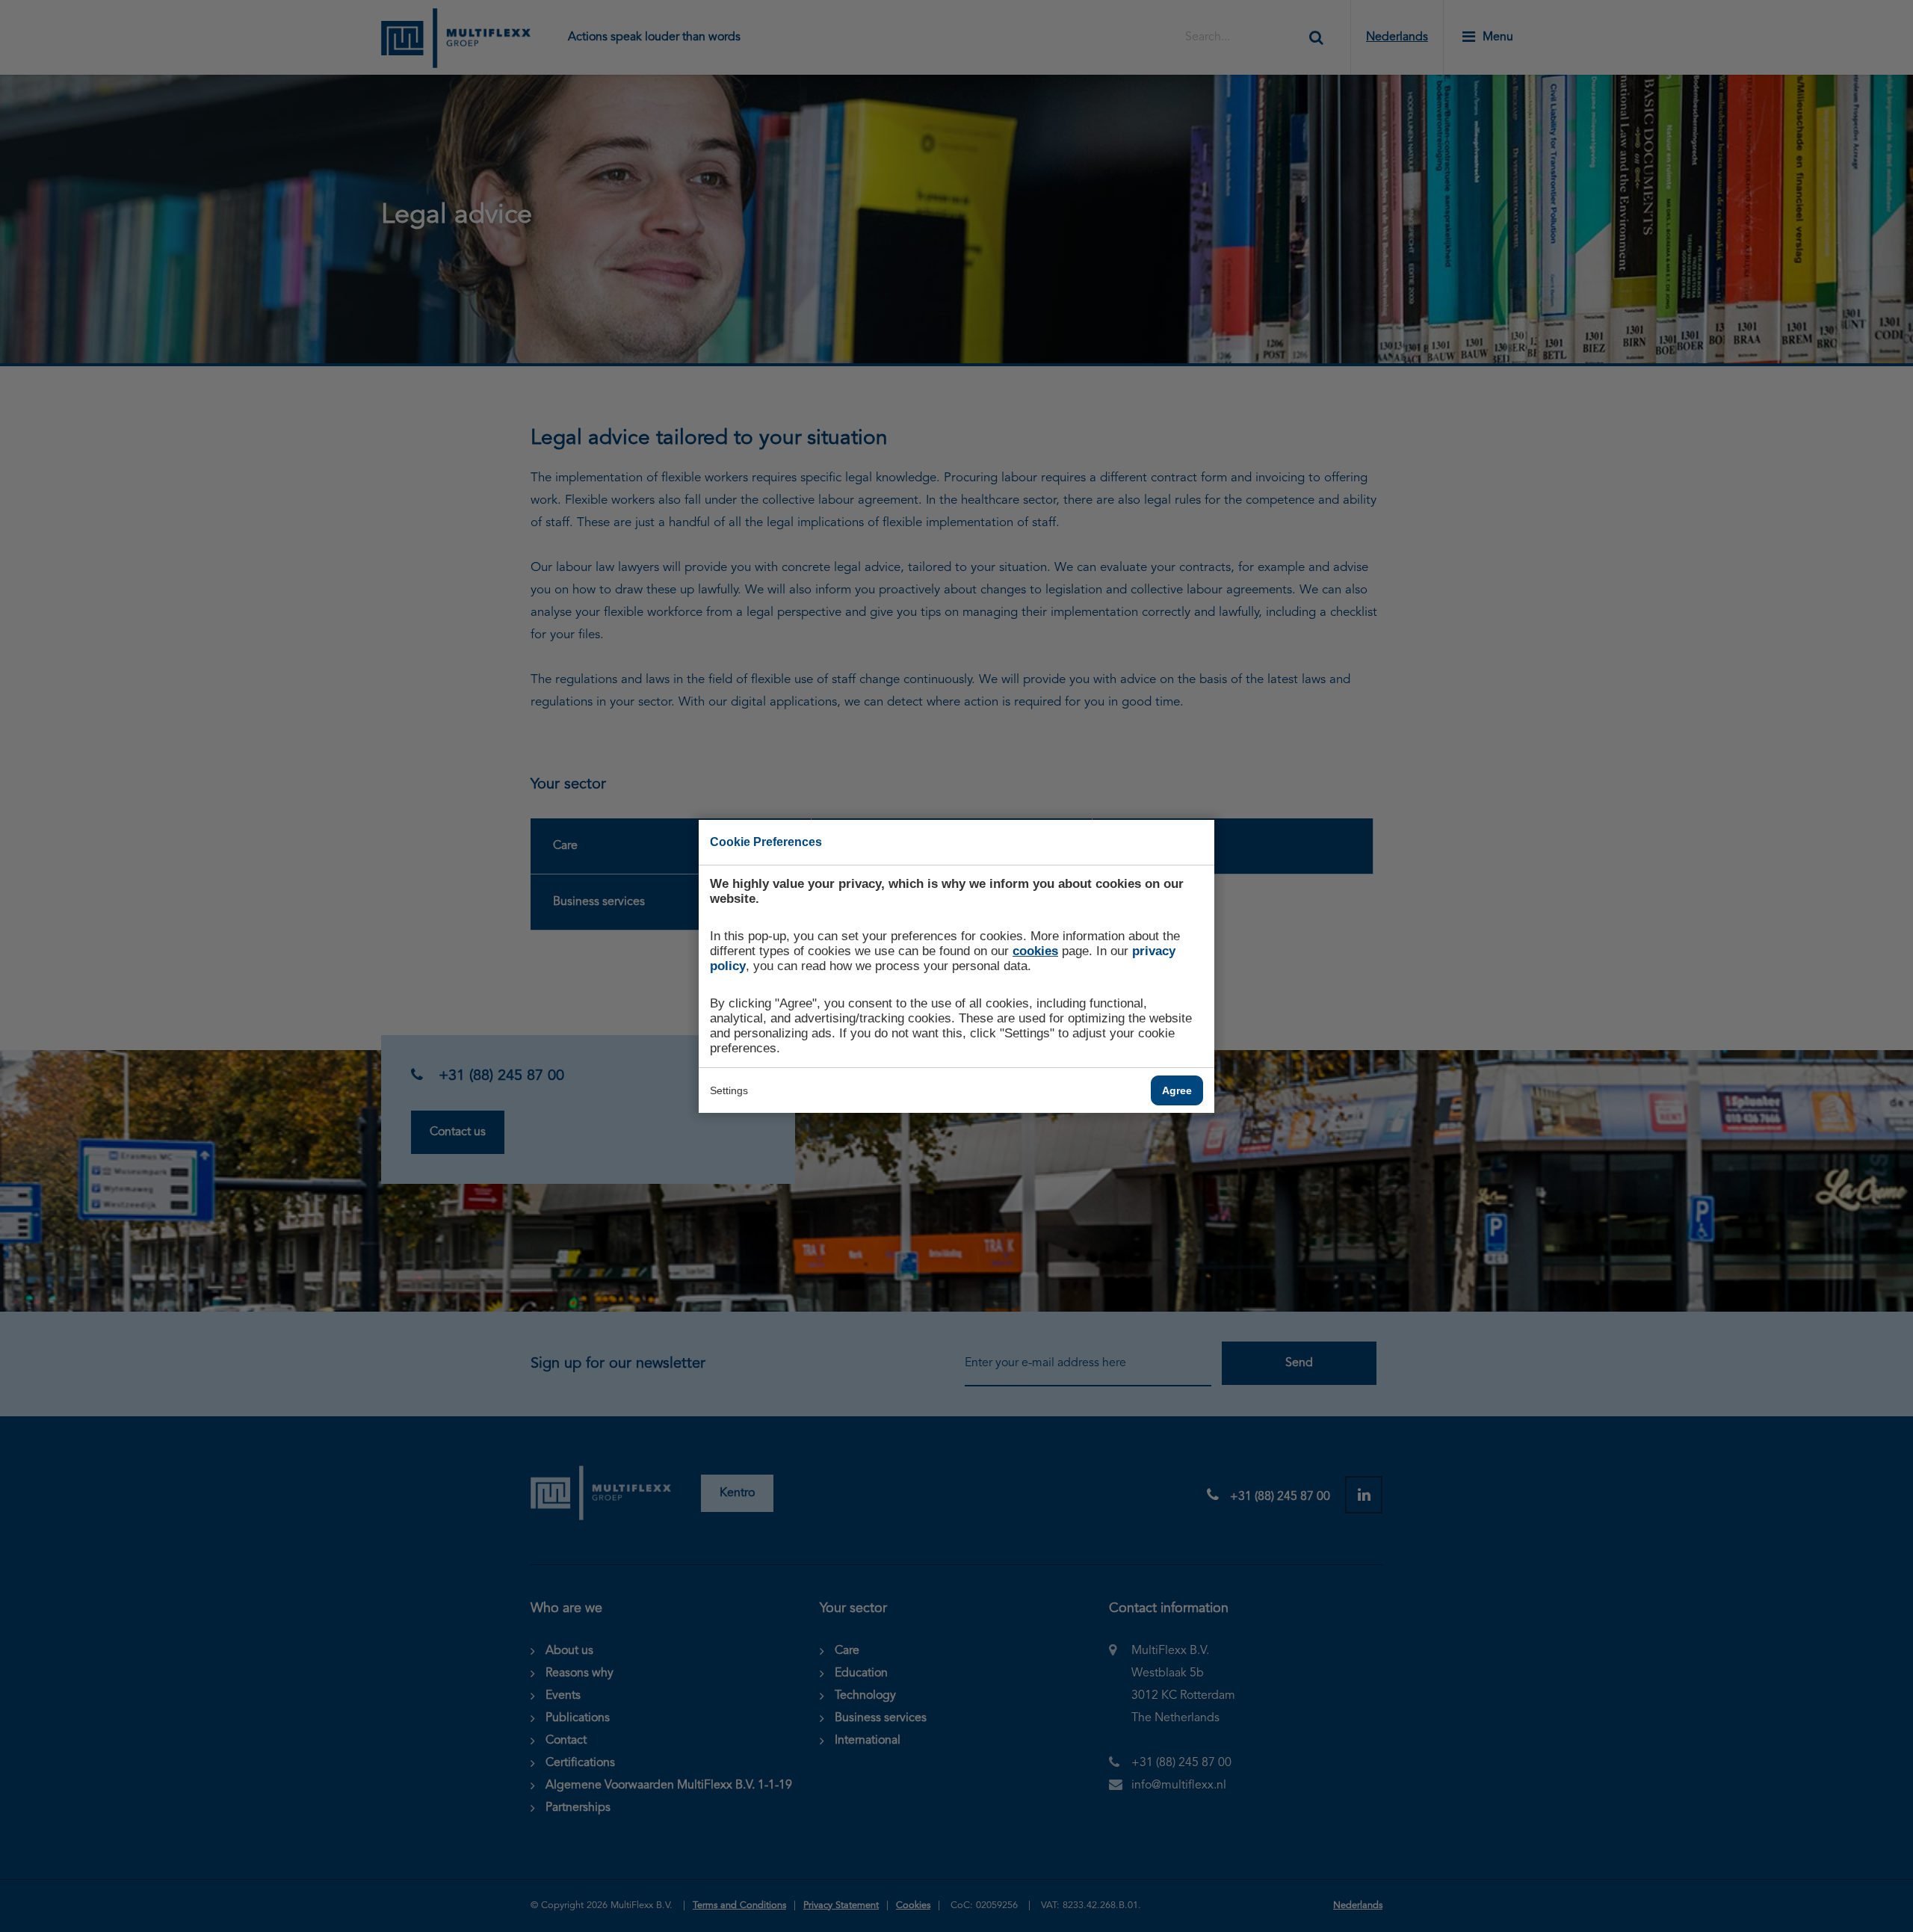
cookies (1035, 951)
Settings (729, 1090)
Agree (1177, 1090)
